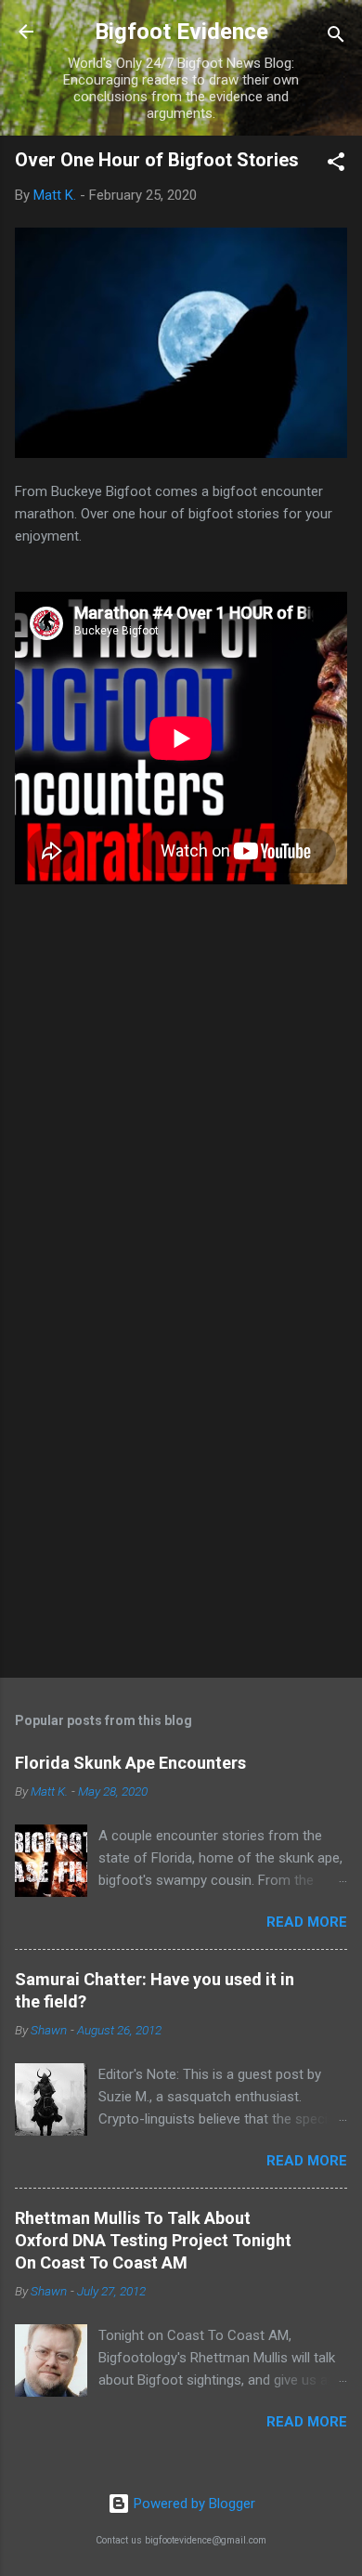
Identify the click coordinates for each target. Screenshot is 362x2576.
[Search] (336, 38)
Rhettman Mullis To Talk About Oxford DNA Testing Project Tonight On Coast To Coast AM (153, 2240)
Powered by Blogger (193, 2504)
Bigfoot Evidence (181, 32)
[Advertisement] (181, 1518)
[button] (336, 165)
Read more (307, 1922)
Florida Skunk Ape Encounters (130, 1763)
